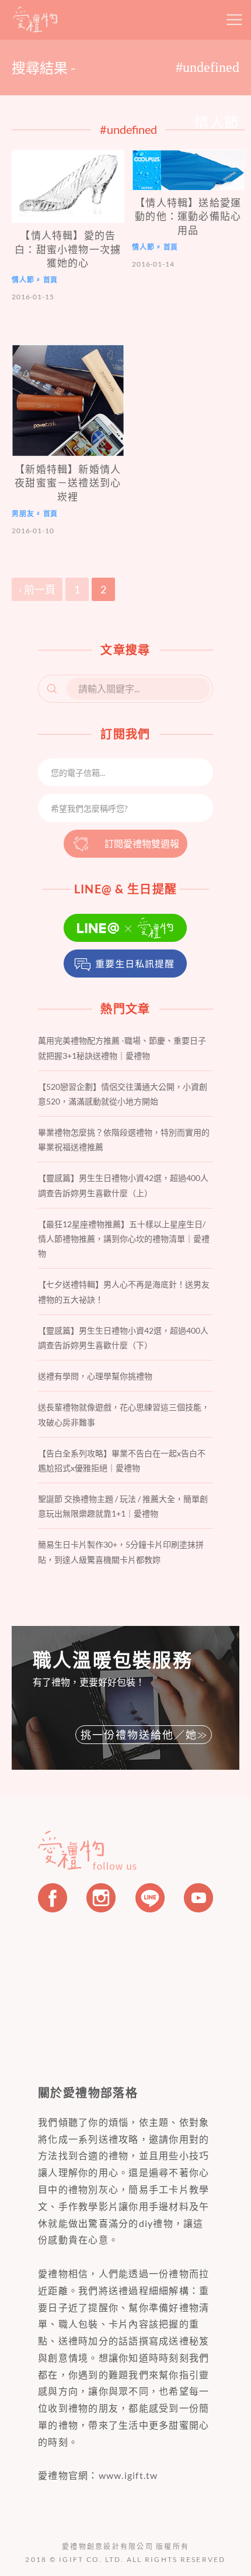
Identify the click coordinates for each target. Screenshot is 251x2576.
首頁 (51, 280)
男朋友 (23, 514)
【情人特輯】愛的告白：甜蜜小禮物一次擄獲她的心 (68, 249)
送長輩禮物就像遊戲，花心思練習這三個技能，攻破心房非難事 (124, 1414)
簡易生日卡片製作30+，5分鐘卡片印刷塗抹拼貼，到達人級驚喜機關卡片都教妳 (121, 1552)
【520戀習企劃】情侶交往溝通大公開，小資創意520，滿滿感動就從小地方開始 (123, 1094)
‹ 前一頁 (37, 589)
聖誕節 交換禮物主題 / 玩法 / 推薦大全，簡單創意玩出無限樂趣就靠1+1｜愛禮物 (123, 1506)
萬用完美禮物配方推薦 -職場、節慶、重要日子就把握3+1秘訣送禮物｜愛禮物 (122, 1048)
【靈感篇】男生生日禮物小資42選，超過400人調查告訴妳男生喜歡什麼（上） (123, 1185)
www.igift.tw (128, 2475)
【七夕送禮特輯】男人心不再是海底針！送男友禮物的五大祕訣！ (124, 1292)
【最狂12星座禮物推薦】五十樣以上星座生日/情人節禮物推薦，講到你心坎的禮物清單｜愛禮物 (124, 1239)
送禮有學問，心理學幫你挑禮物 (95, 1376)
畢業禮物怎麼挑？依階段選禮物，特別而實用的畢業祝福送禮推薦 (124, 1139)
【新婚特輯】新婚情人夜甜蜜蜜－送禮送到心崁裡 (68, 483)
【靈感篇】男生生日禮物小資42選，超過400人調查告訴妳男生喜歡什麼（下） (123, 1338)
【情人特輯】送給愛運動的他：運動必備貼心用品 (188, 216)
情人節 (23, 280)
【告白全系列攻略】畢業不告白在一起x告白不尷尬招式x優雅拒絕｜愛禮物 (122, 1460)
